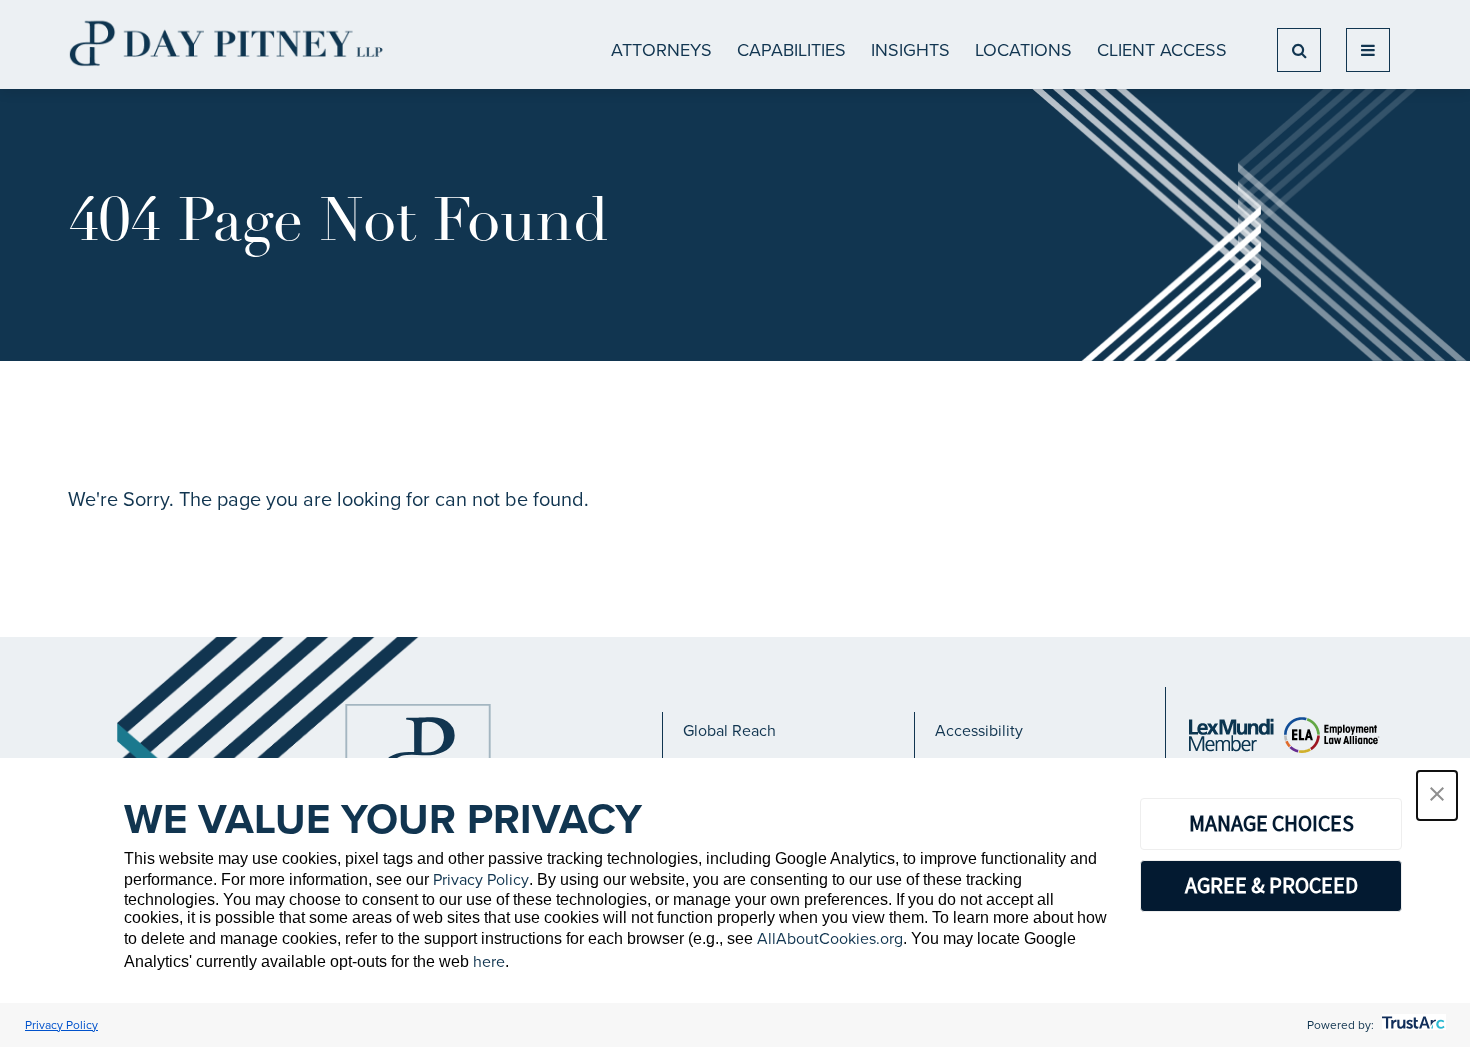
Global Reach (729, 730)
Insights (910, 50)
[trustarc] (1411, 1025)
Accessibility (979, 730)
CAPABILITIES (791, 50)
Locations (1023, 50)
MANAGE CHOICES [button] (1271, 823)
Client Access (1162, 50)
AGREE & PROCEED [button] (1271, 885)
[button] (1437, 795)
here (489, 961)
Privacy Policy (481, 879)
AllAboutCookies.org (830, 938)
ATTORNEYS (661, 50)
